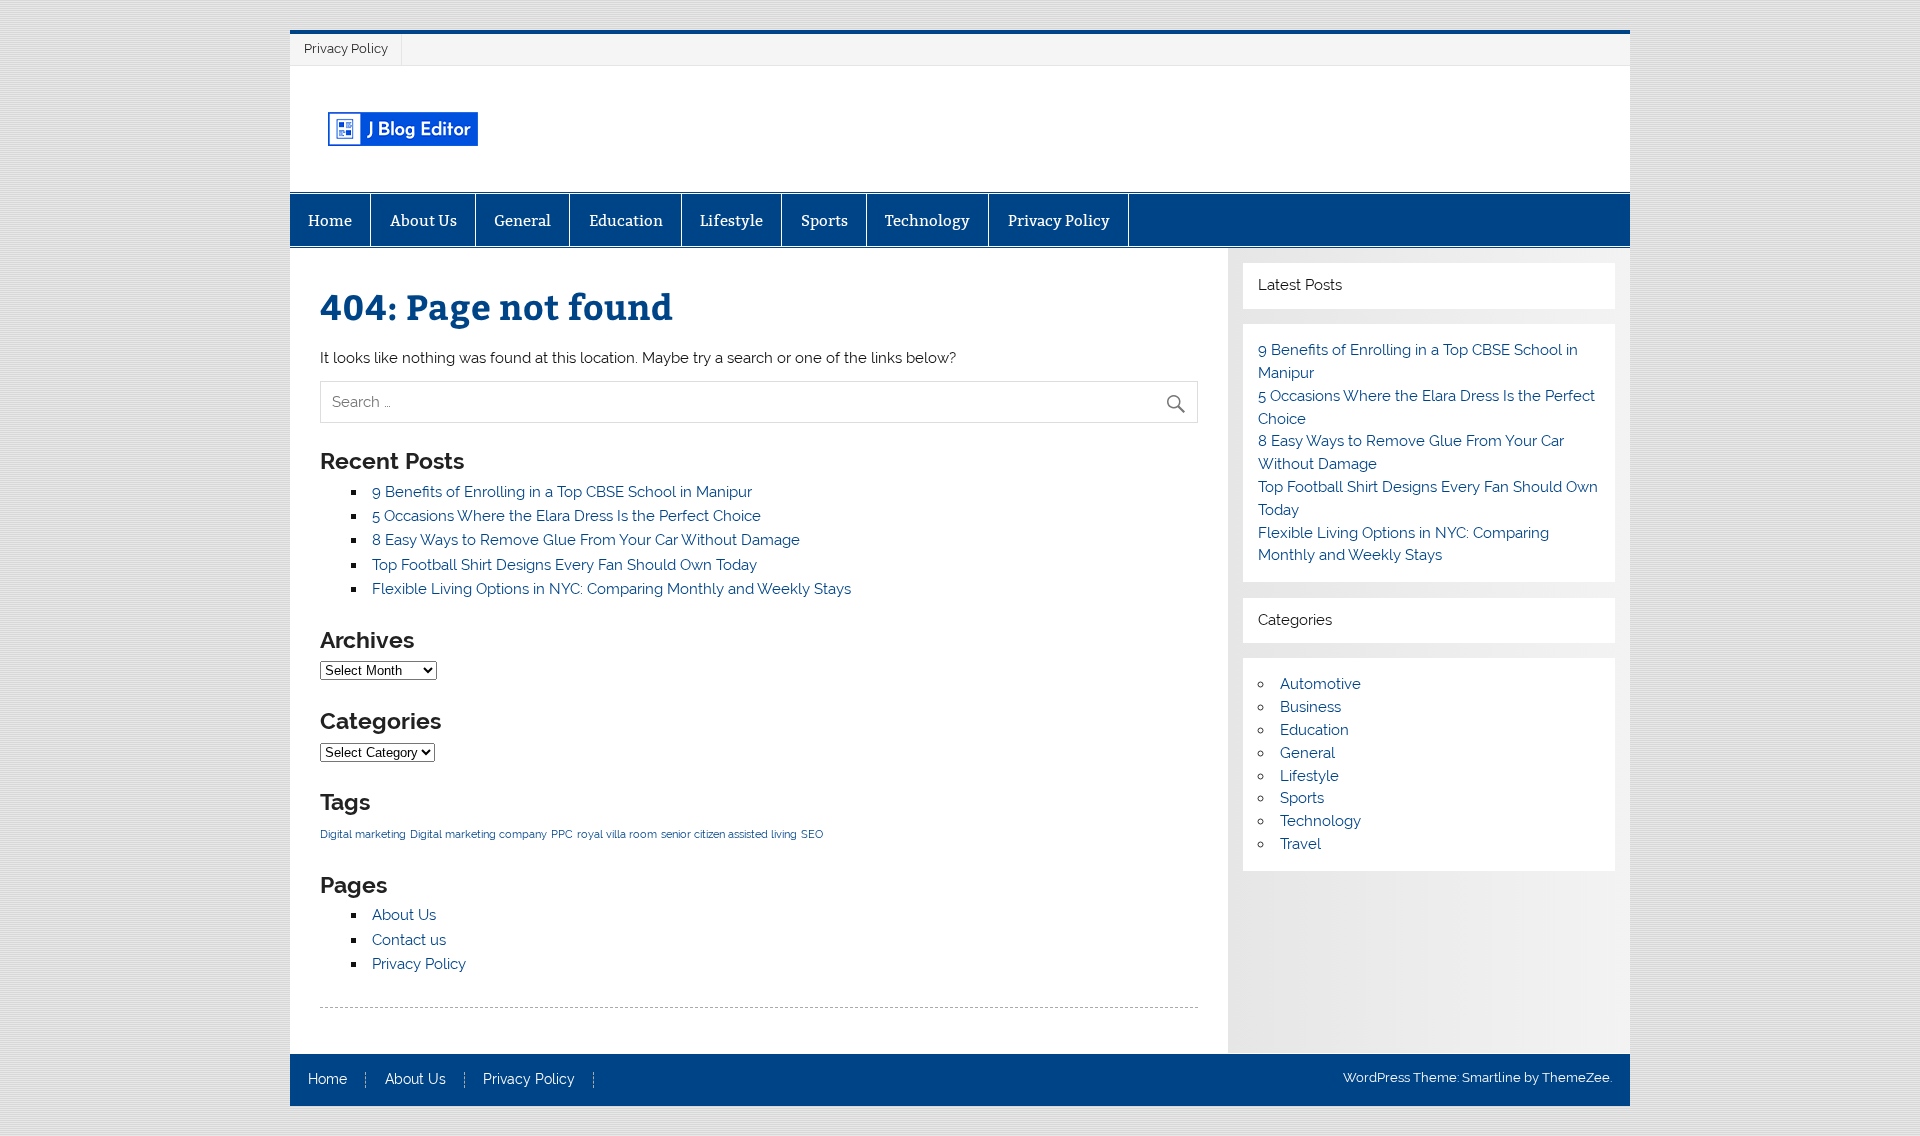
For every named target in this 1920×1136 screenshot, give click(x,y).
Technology (927, 220)
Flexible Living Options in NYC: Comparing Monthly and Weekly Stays (611, 589)
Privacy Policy (346, 48)
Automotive (1320, 684)
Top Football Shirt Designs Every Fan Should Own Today (564, 565)
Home (330, 220)
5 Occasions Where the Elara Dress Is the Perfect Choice (566, 516)
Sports (824, 220)
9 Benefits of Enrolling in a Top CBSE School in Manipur (562, 492)
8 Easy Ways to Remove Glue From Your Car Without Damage (586, 540)
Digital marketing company (478, 834)
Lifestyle (731, 220)
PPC (562, 834)
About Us (423, 220)
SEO (812, 834)
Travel (1300, 844)
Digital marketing (363, 834)
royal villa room (617, 834)
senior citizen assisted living (729, 834)
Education (626, 220)
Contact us (409, 940)
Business (1310, 707)
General (522, 220)
